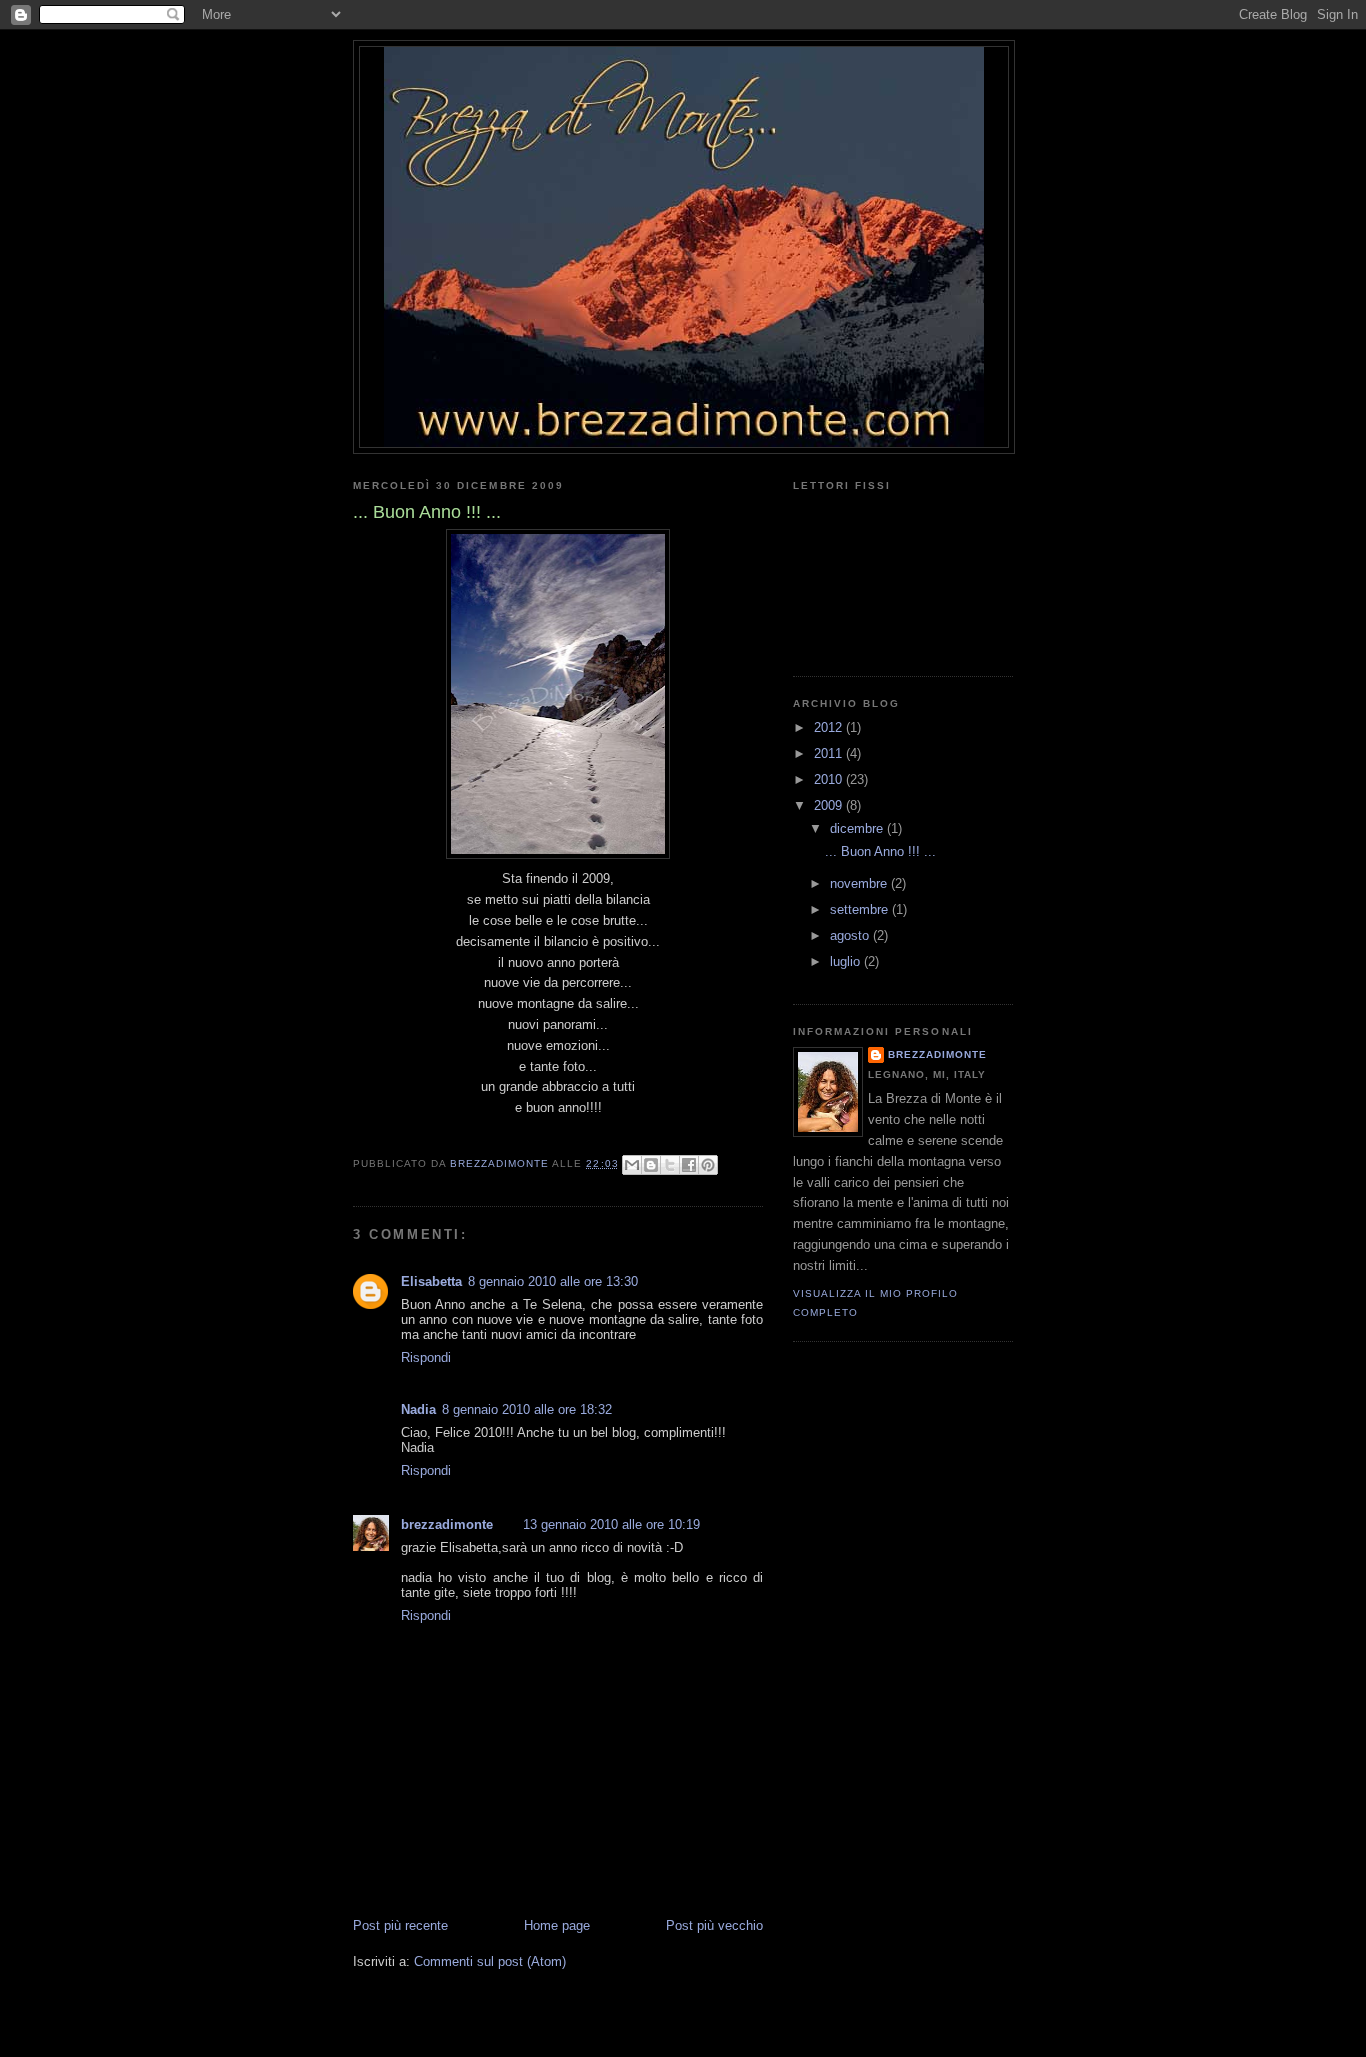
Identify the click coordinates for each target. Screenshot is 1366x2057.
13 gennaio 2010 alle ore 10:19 (611, 1524)
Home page (557, 1925)
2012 (830, 727)
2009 (830, 805)
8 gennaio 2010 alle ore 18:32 (527, 1409)
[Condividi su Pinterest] (708, 1165)
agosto (851, 935)
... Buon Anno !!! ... (880, 851)
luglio (847, 961)
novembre (860, 883)
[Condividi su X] (670, 1165)
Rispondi (426, 1357)
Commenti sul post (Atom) (490, 1961)
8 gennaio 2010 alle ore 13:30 (553, 1281)
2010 (830, 779)
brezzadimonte (447, 1524)
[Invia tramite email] (632, 1165)
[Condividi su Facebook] (689, 1165)
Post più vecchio (714, 1925)
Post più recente (400, 1925)
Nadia (418, 1409)
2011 (830, 753)
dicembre (858, 828)
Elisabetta (431, 1281)
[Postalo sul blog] (651, 1165)
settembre (861, 909)
